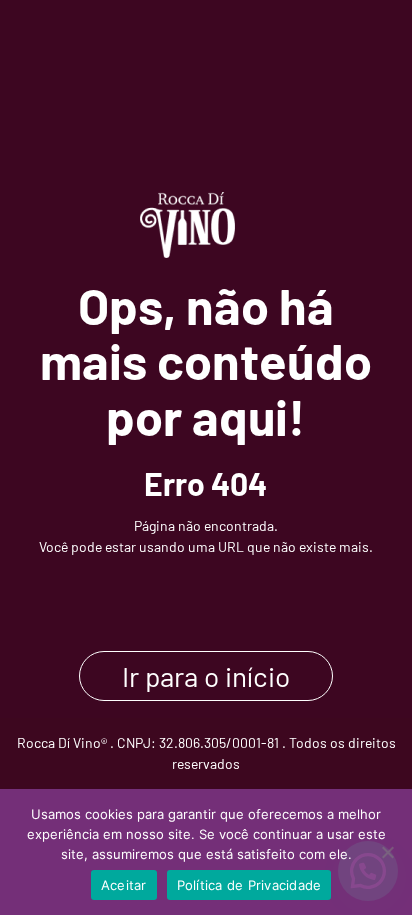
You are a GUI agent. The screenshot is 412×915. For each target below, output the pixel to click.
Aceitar (124, 885)
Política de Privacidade (249, 885)
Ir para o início (206, 676)
